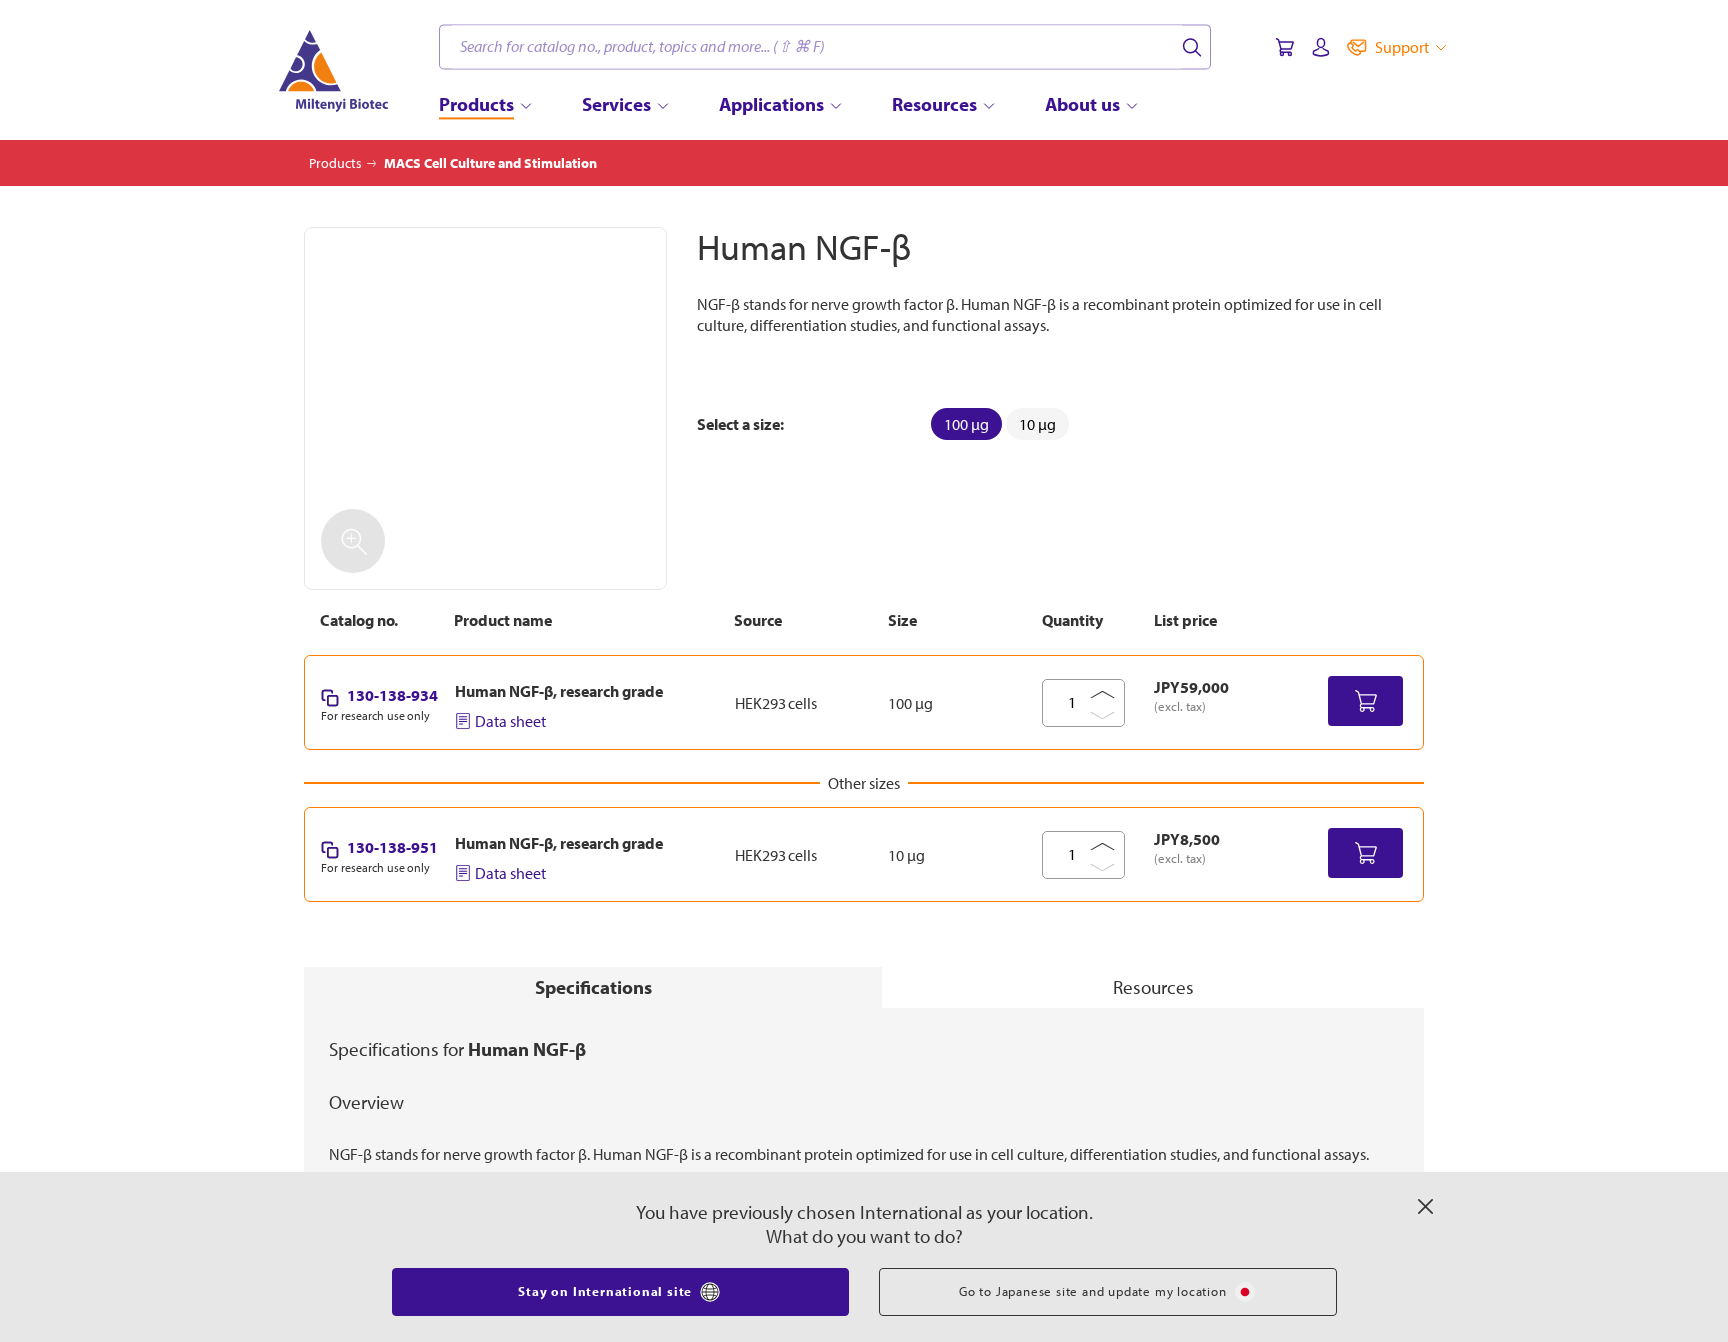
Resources (1153, 987)
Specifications (593, 987)
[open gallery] (485, 408)
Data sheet (510, 721)
